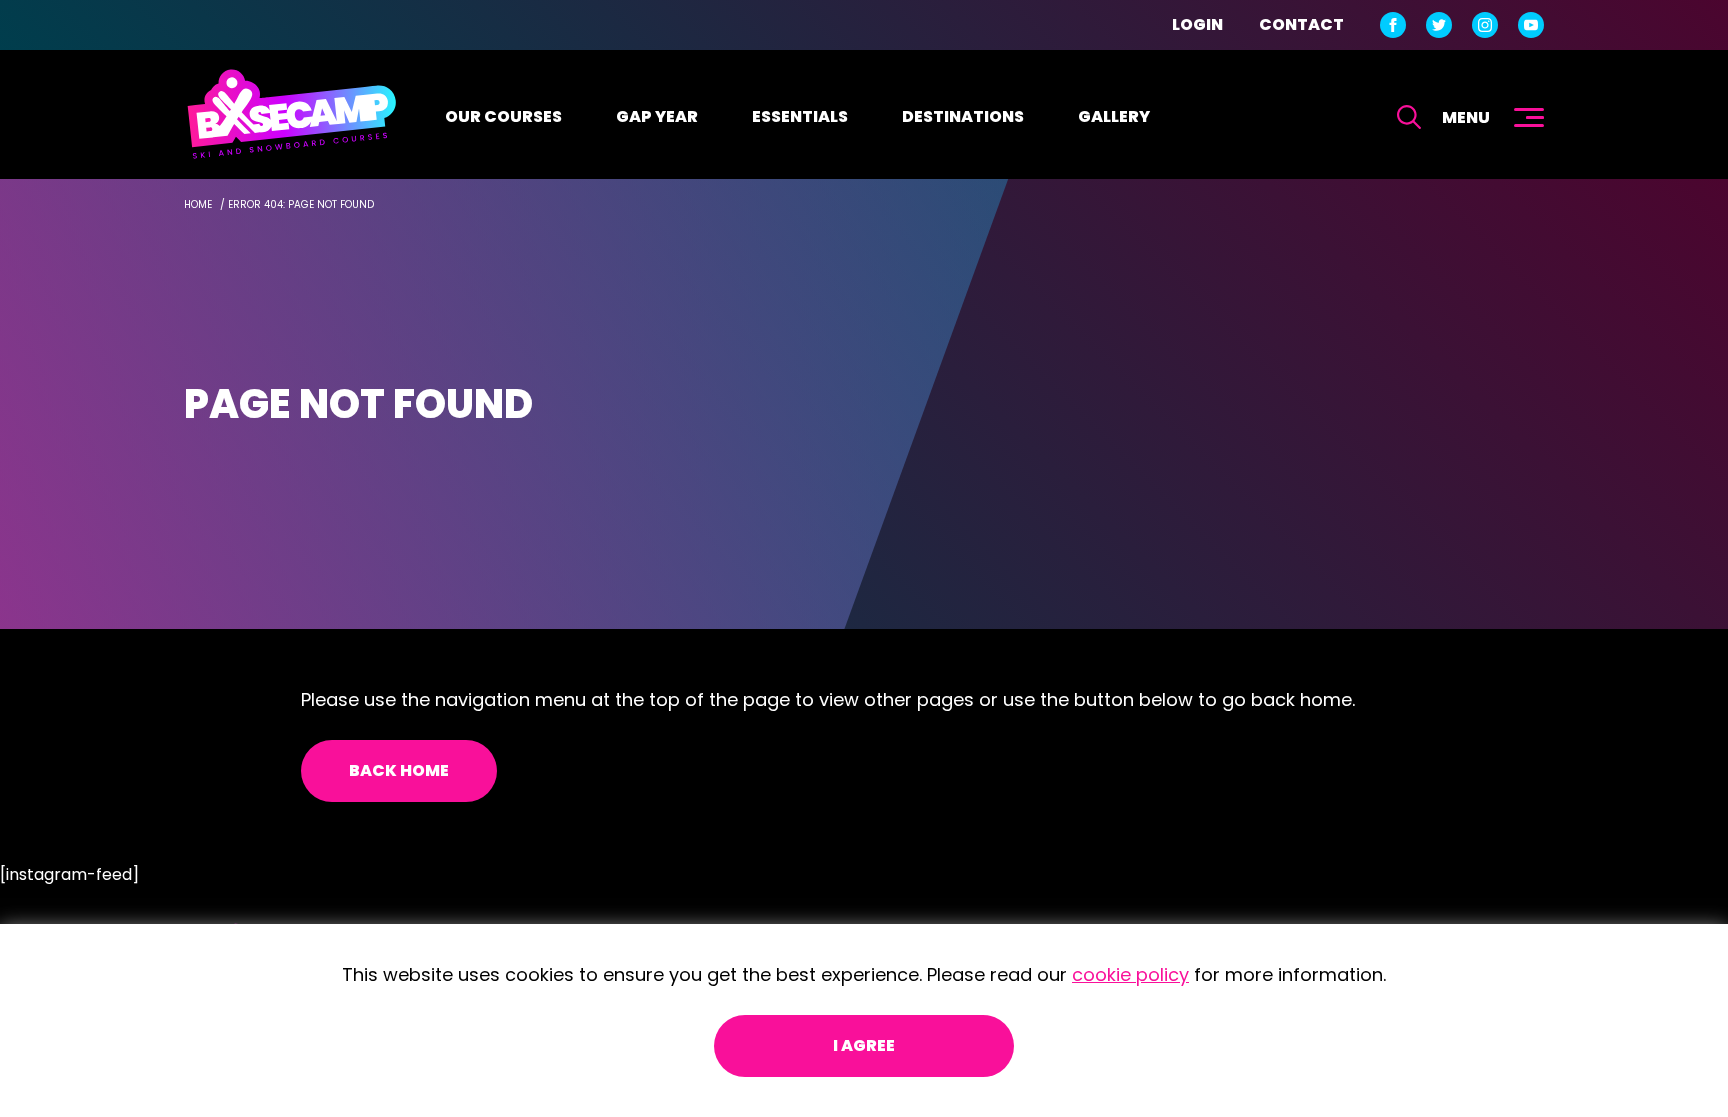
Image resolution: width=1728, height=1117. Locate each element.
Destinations (963, 116)
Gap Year (657, 116)
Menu (1466, 117)
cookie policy (1130, 974)
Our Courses (503, 116)
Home (198, 204)
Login (1197, 24)
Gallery (1114, 116)
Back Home (399, 770)
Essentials (800, 116)
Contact (1301, 24)
